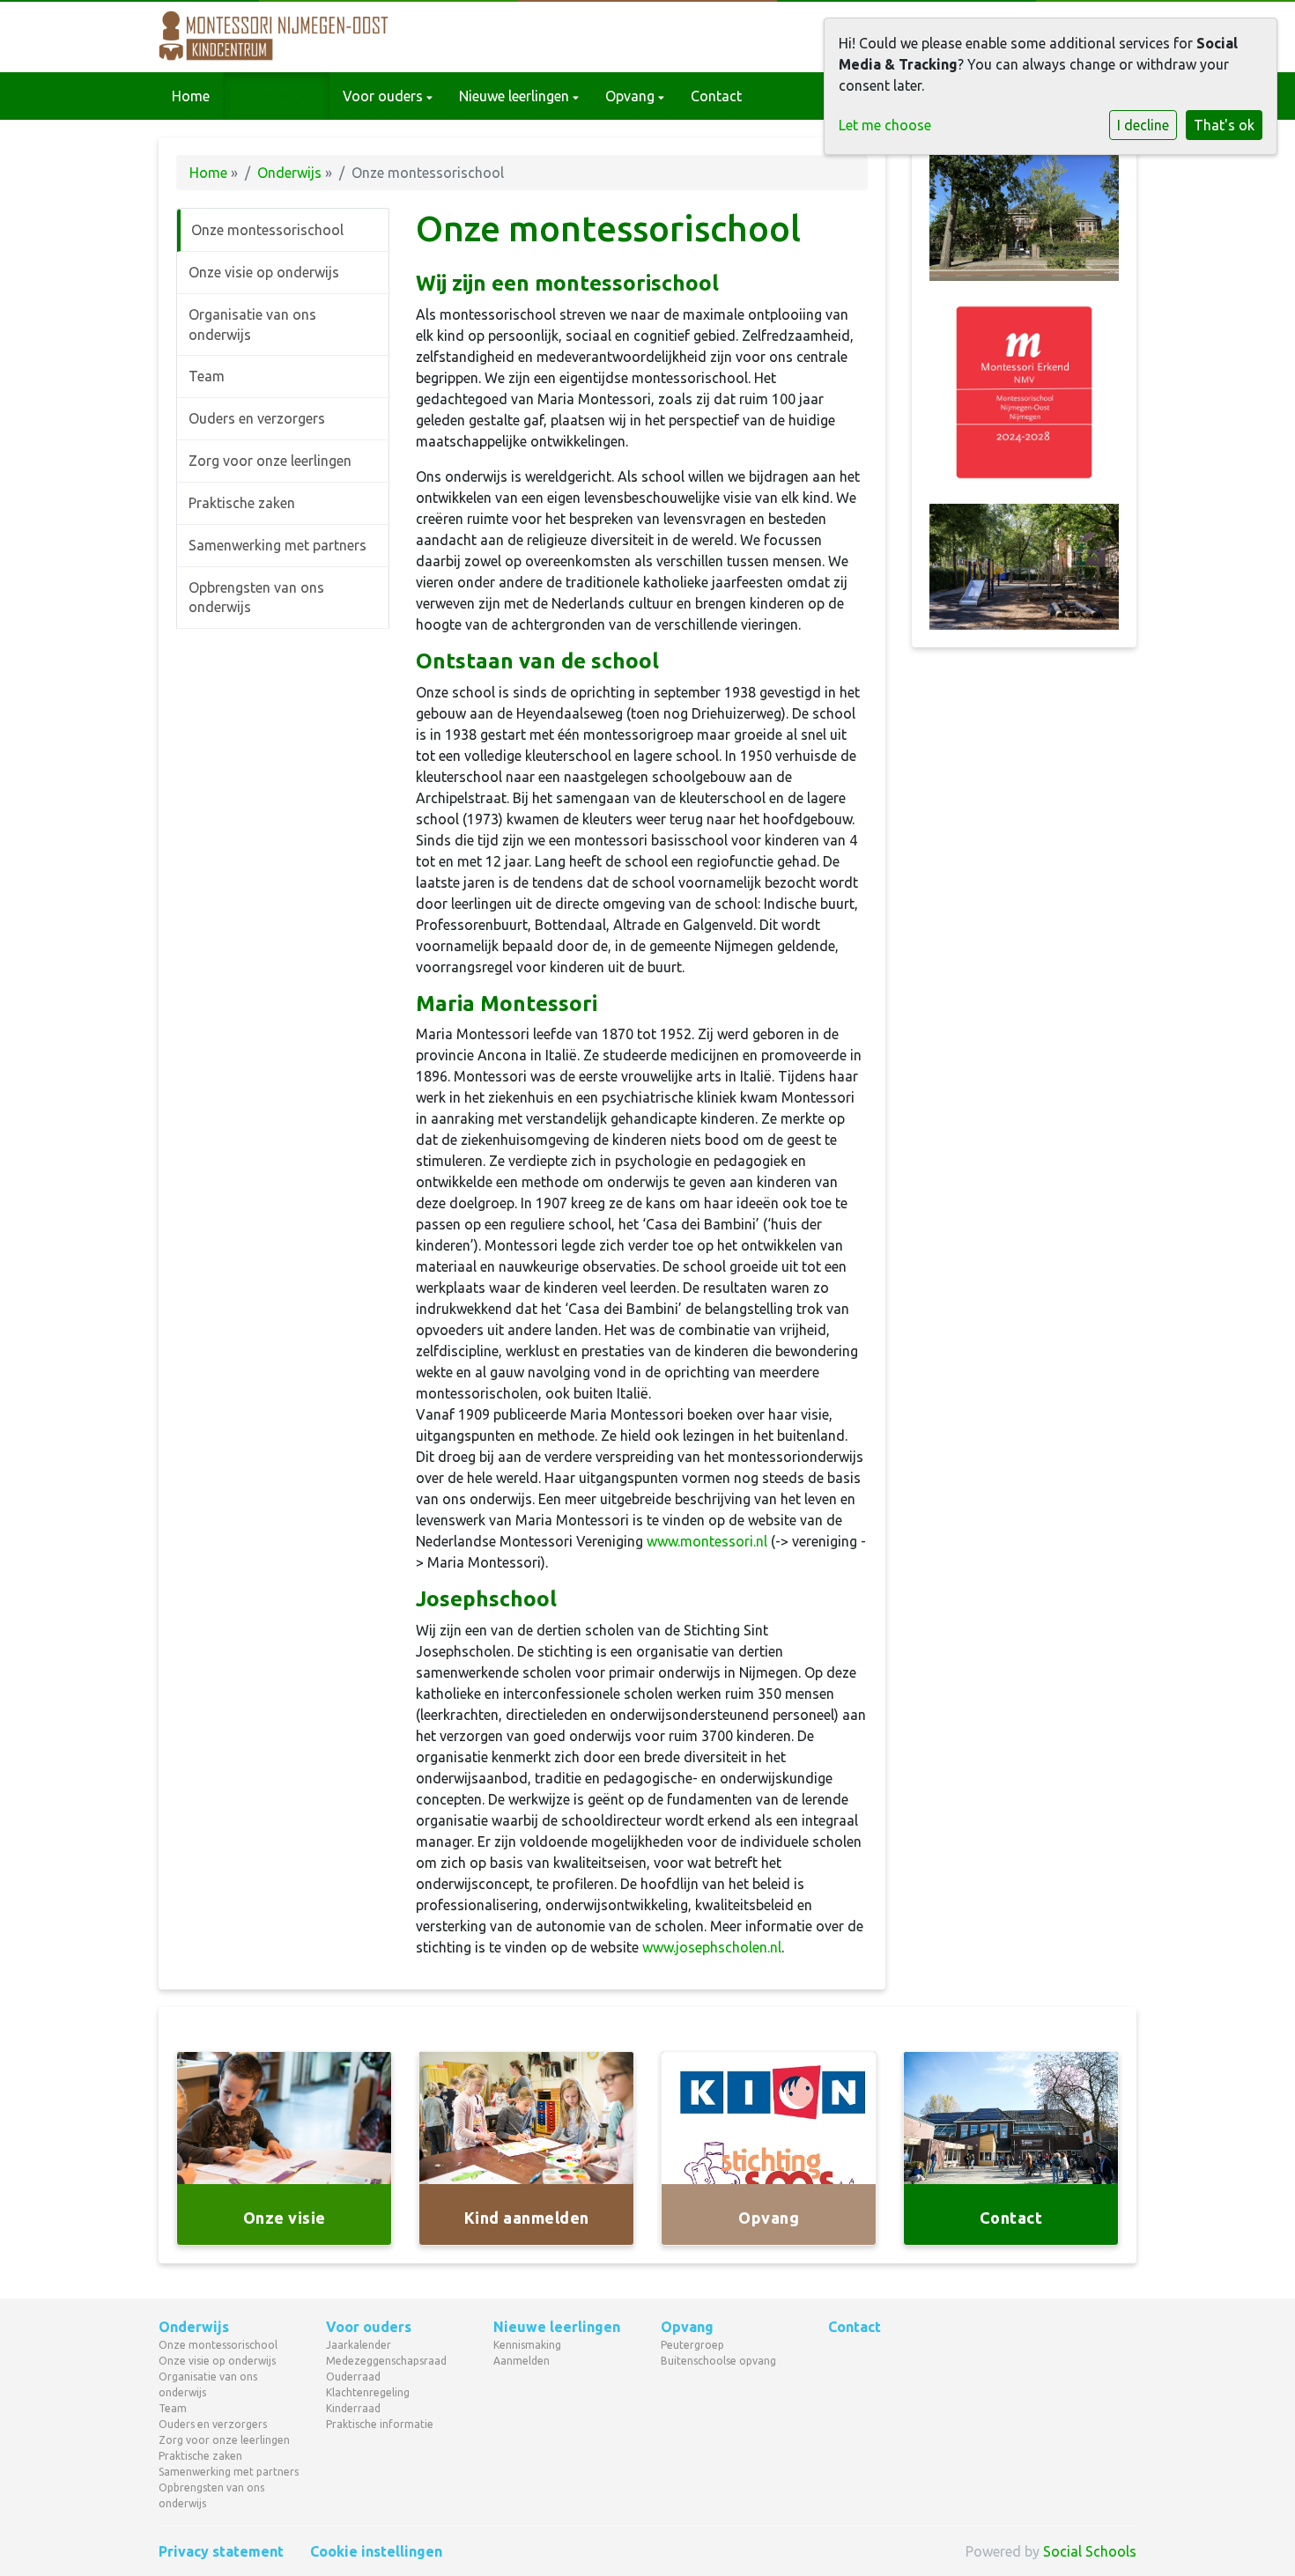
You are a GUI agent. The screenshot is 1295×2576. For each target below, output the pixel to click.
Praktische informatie (380, 2424)
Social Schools (1090, 2551)
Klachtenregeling (368, 2392)
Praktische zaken (242, 503)
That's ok (1224, 125)
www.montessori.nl (707, 1541)
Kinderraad (353, 2408)
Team (207, 376)
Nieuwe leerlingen (516, 96)
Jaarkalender (359, 2345)
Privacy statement (221, 2551)
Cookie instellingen (376, 2551)
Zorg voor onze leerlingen (270, 461)
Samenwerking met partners (277, 545)
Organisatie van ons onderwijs (252, 325)
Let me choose (885, 125)
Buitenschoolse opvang (718, 2361)
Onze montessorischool (267, 230)
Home (191, 96)
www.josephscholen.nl (712, 1947)
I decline (1143, 125)
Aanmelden (522, 2361)
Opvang (632, 96)
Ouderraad (353, 2377)
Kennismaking (527, 2345)
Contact (716, 96)
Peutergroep (692, 2345)
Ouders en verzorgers (257, 418)
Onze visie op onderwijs (264, 272)
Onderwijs (273, 96)
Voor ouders (385, 96)
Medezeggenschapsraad (386, 2361)
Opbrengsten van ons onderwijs (256, 598)
